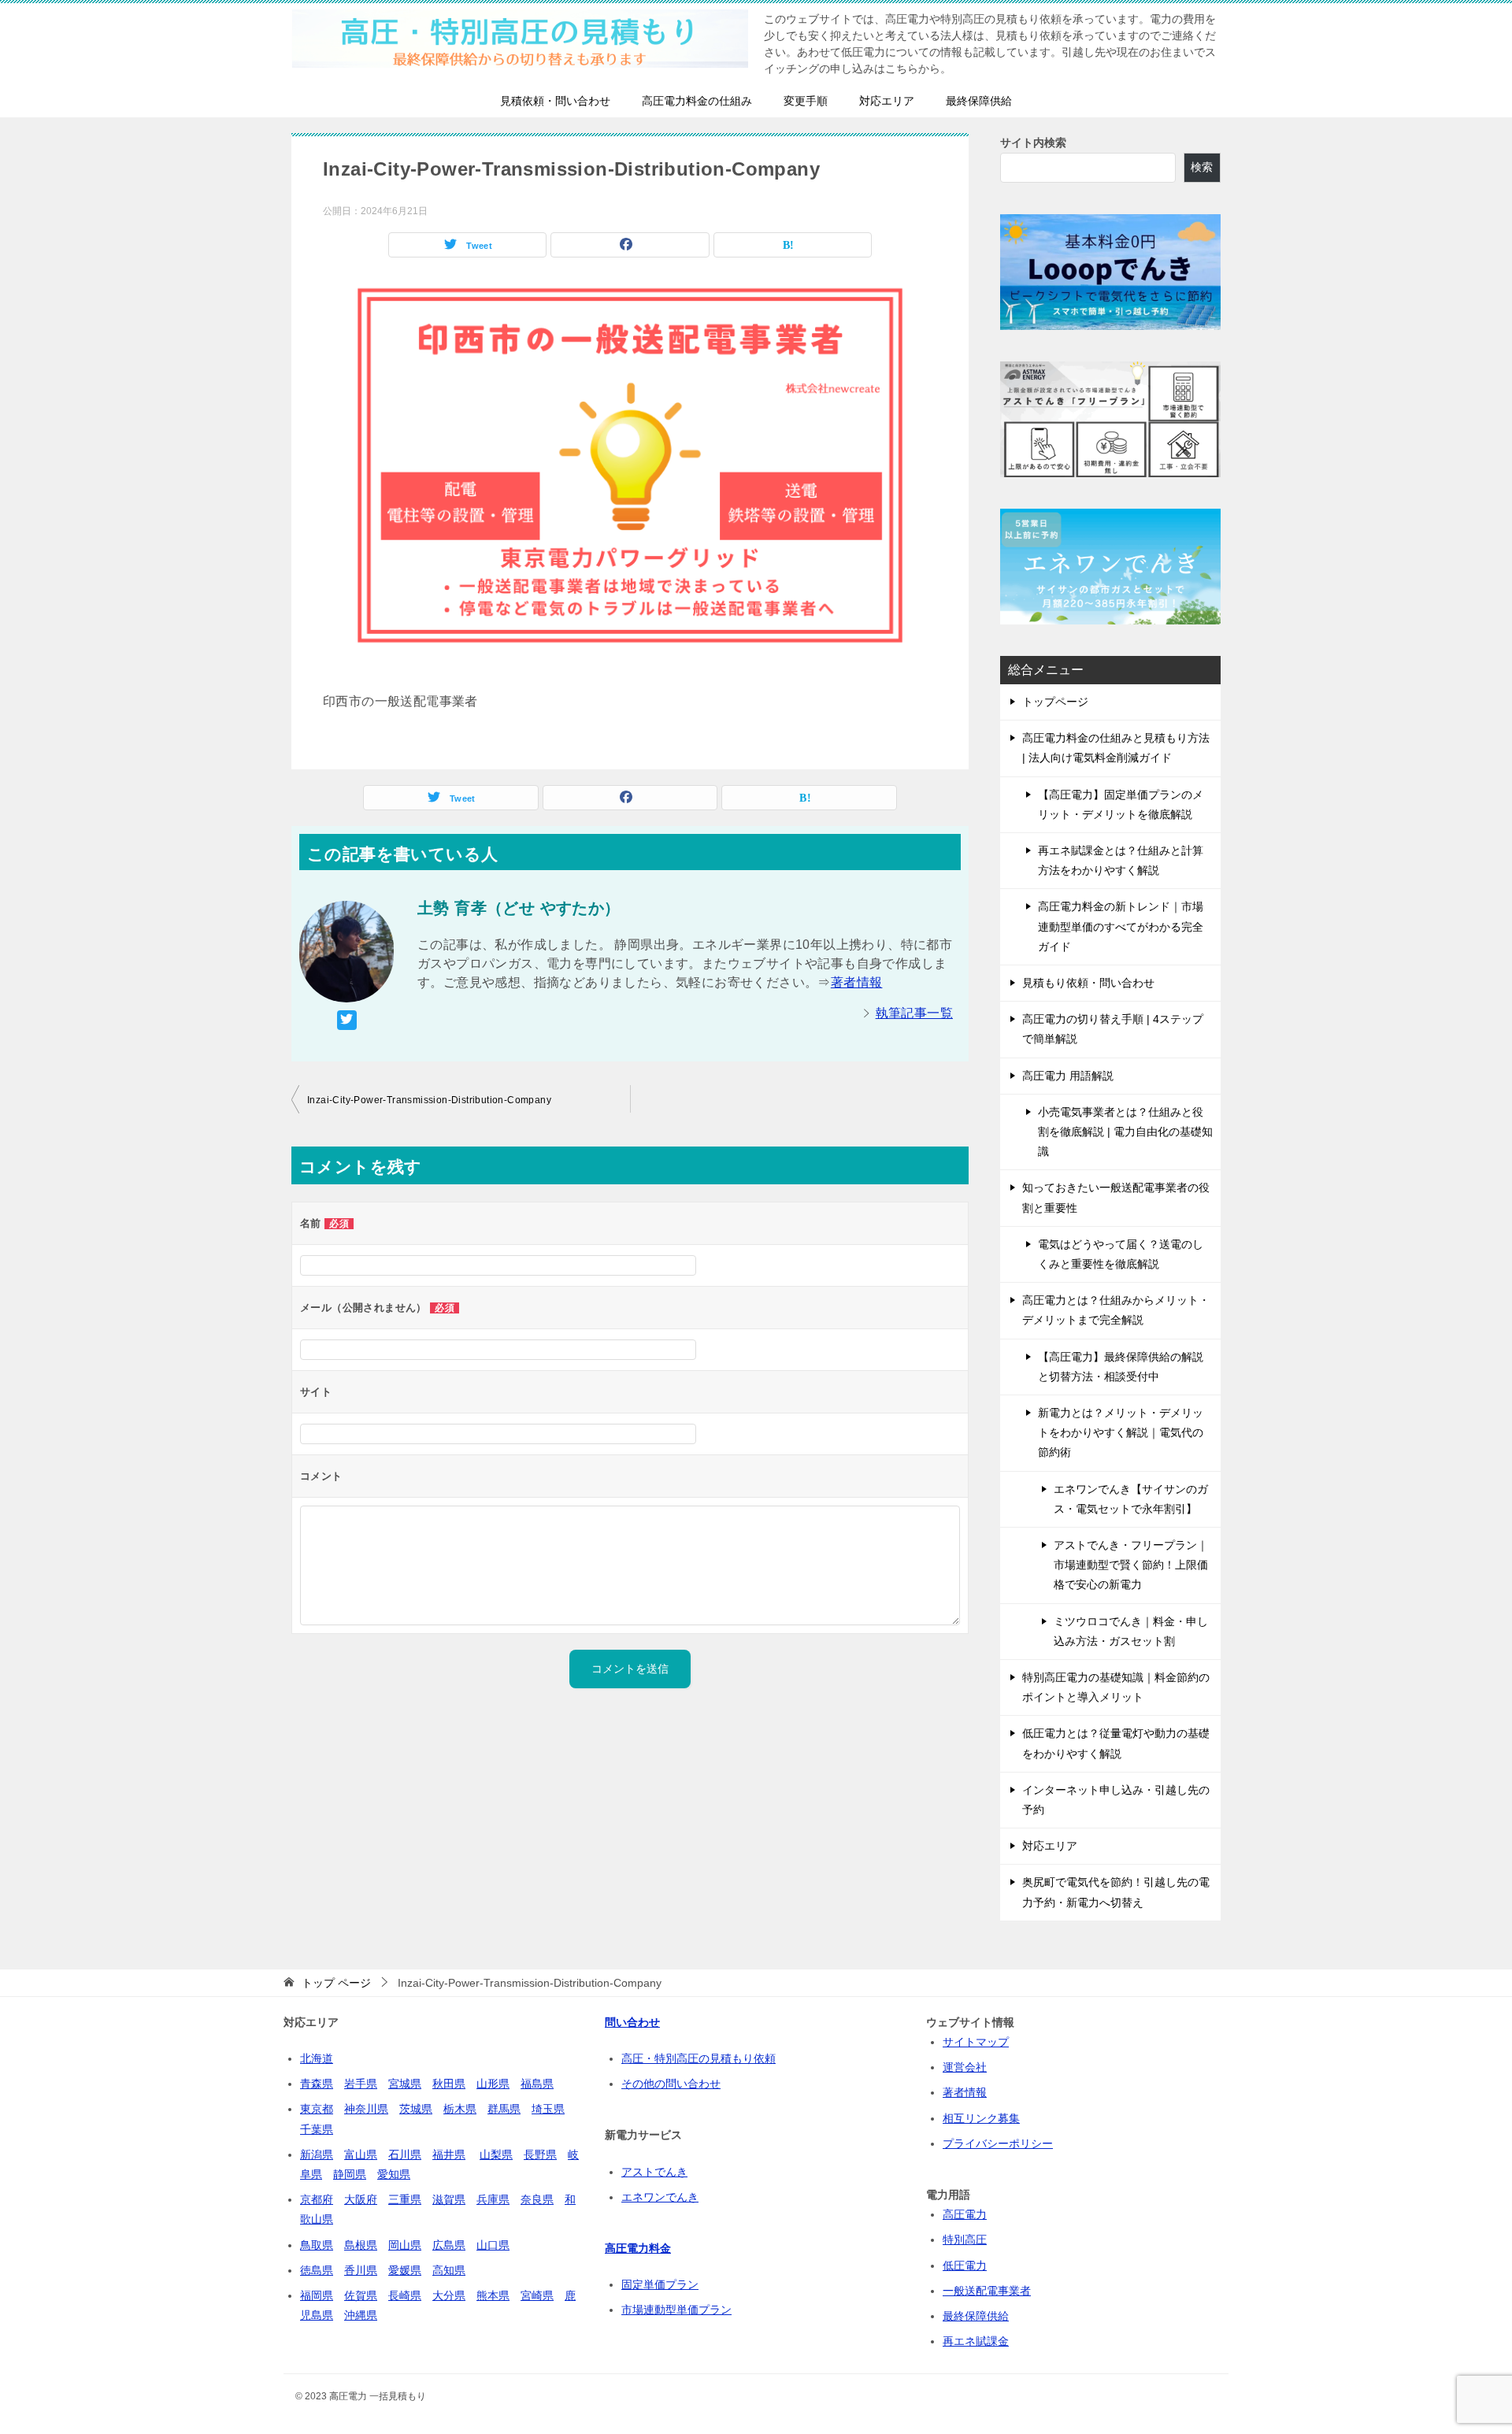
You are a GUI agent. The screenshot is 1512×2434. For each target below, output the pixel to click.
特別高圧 (965, 2240)
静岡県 (350, 2174)
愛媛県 (405, 2270)
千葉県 (317, 2129)
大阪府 (361, 2199)
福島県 (537, 2084)
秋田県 (449, 2084)
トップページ (1055, 702)
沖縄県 (361, 2315)
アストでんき (654, 2172)
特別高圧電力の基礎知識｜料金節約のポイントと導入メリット (1116, 1687)
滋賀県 (449, 2199)
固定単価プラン (660, 2284)
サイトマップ (976, 2042)
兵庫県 (493, 2199)
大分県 (449, 2295)
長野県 (540, 2154)
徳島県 (317, 2270)
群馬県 (504, 2109)
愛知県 (394, 2174)
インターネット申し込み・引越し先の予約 (1116, 1800)
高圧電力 (965, 2214)
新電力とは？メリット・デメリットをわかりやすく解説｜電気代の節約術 (1121, 1432)
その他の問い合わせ (671, 2084)
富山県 (361, 2154)
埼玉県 (548, 2109)
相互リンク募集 (981, 2118)
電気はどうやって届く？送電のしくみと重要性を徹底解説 (1121, 1254)
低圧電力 (965, 2265)
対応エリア (887, 101)
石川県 (405, 2154)
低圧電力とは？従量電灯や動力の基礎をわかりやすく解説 (1116, 1743)
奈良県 (537, 2199)
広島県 (449, 2245)
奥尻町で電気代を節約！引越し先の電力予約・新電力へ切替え (1116, 1892)
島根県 (361, 2245)
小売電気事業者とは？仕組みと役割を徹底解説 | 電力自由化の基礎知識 (1125, 1132)
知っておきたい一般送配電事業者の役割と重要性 (1116, 1197)
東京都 (317, 2109)
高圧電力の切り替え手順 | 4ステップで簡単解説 (1113, 1029)
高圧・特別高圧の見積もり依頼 (699, 2058)
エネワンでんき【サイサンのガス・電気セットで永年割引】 (1131, 1499)
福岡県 (317, 2295)
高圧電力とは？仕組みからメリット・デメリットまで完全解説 (1116, 1310)
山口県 (493, 2245)
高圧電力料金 (638, 2248)
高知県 (449, 2270)
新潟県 (317, 2154)
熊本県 (493, 2295)
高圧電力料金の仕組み (697, 101)
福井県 (449, 2154)
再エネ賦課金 (976, 2341)
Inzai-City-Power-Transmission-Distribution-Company (429, 1100)
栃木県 (460, 2109)
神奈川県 (366, 2109)
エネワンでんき (660, 2197)
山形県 (493, 2084)
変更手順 (806, 101)
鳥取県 (317, 2245)
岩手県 (361, 2084)
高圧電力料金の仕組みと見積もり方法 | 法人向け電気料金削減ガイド (1116, 748)
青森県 (317, 2084)
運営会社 (965, 2067)
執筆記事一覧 (914, 1013)
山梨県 (496, 2154)
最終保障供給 (979, 101)
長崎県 (405, 2295)
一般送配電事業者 (987, 2291)
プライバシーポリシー (998, 2143)
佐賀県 (361, 2295)
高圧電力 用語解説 (1068, 1076)
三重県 (405, 2199)
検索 (1202, 167)
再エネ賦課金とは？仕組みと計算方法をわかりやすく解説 (1121, 860)
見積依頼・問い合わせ (555, 101)
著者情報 (857, 982)
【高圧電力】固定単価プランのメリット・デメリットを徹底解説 (1121, 804)
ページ (336, 1983)
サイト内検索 (1033, 143)
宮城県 (405, 2084)
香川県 (361, 2270)
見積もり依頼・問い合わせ (1088, 983)
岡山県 (405, 2245)
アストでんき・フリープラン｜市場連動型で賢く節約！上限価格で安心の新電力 (1131, 1565)
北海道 (317, 2058)
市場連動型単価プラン (676, 2310)
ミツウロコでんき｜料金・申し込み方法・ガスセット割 (1131, 1631)
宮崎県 (537, 2295)
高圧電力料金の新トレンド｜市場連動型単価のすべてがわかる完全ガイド (1121, 926)
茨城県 (416, 2109)
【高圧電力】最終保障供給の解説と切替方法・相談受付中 (1121, 1367)
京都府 (317, 2199)
